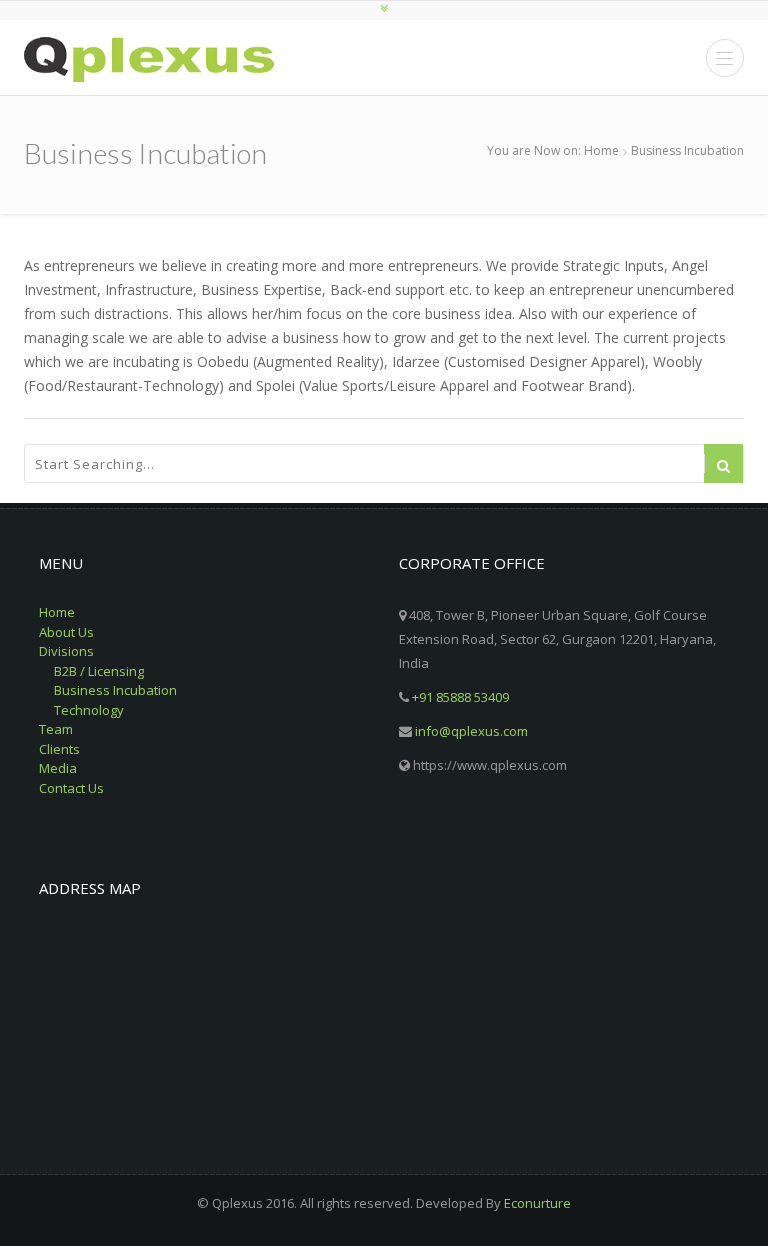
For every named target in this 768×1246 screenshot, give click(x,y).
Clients (59, 749)
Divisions (66, 651)
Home (601, 150)
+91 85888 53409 (460, 697)
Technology (89, 710)
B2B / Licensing (99, 671)
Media (58, 768)
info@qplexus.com (471, 731)
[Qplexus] (149, 59)
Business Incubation (115, 690)
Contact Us (71, 788)
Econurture (537, 1203)
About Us (66, 632)
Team (56, 729)
